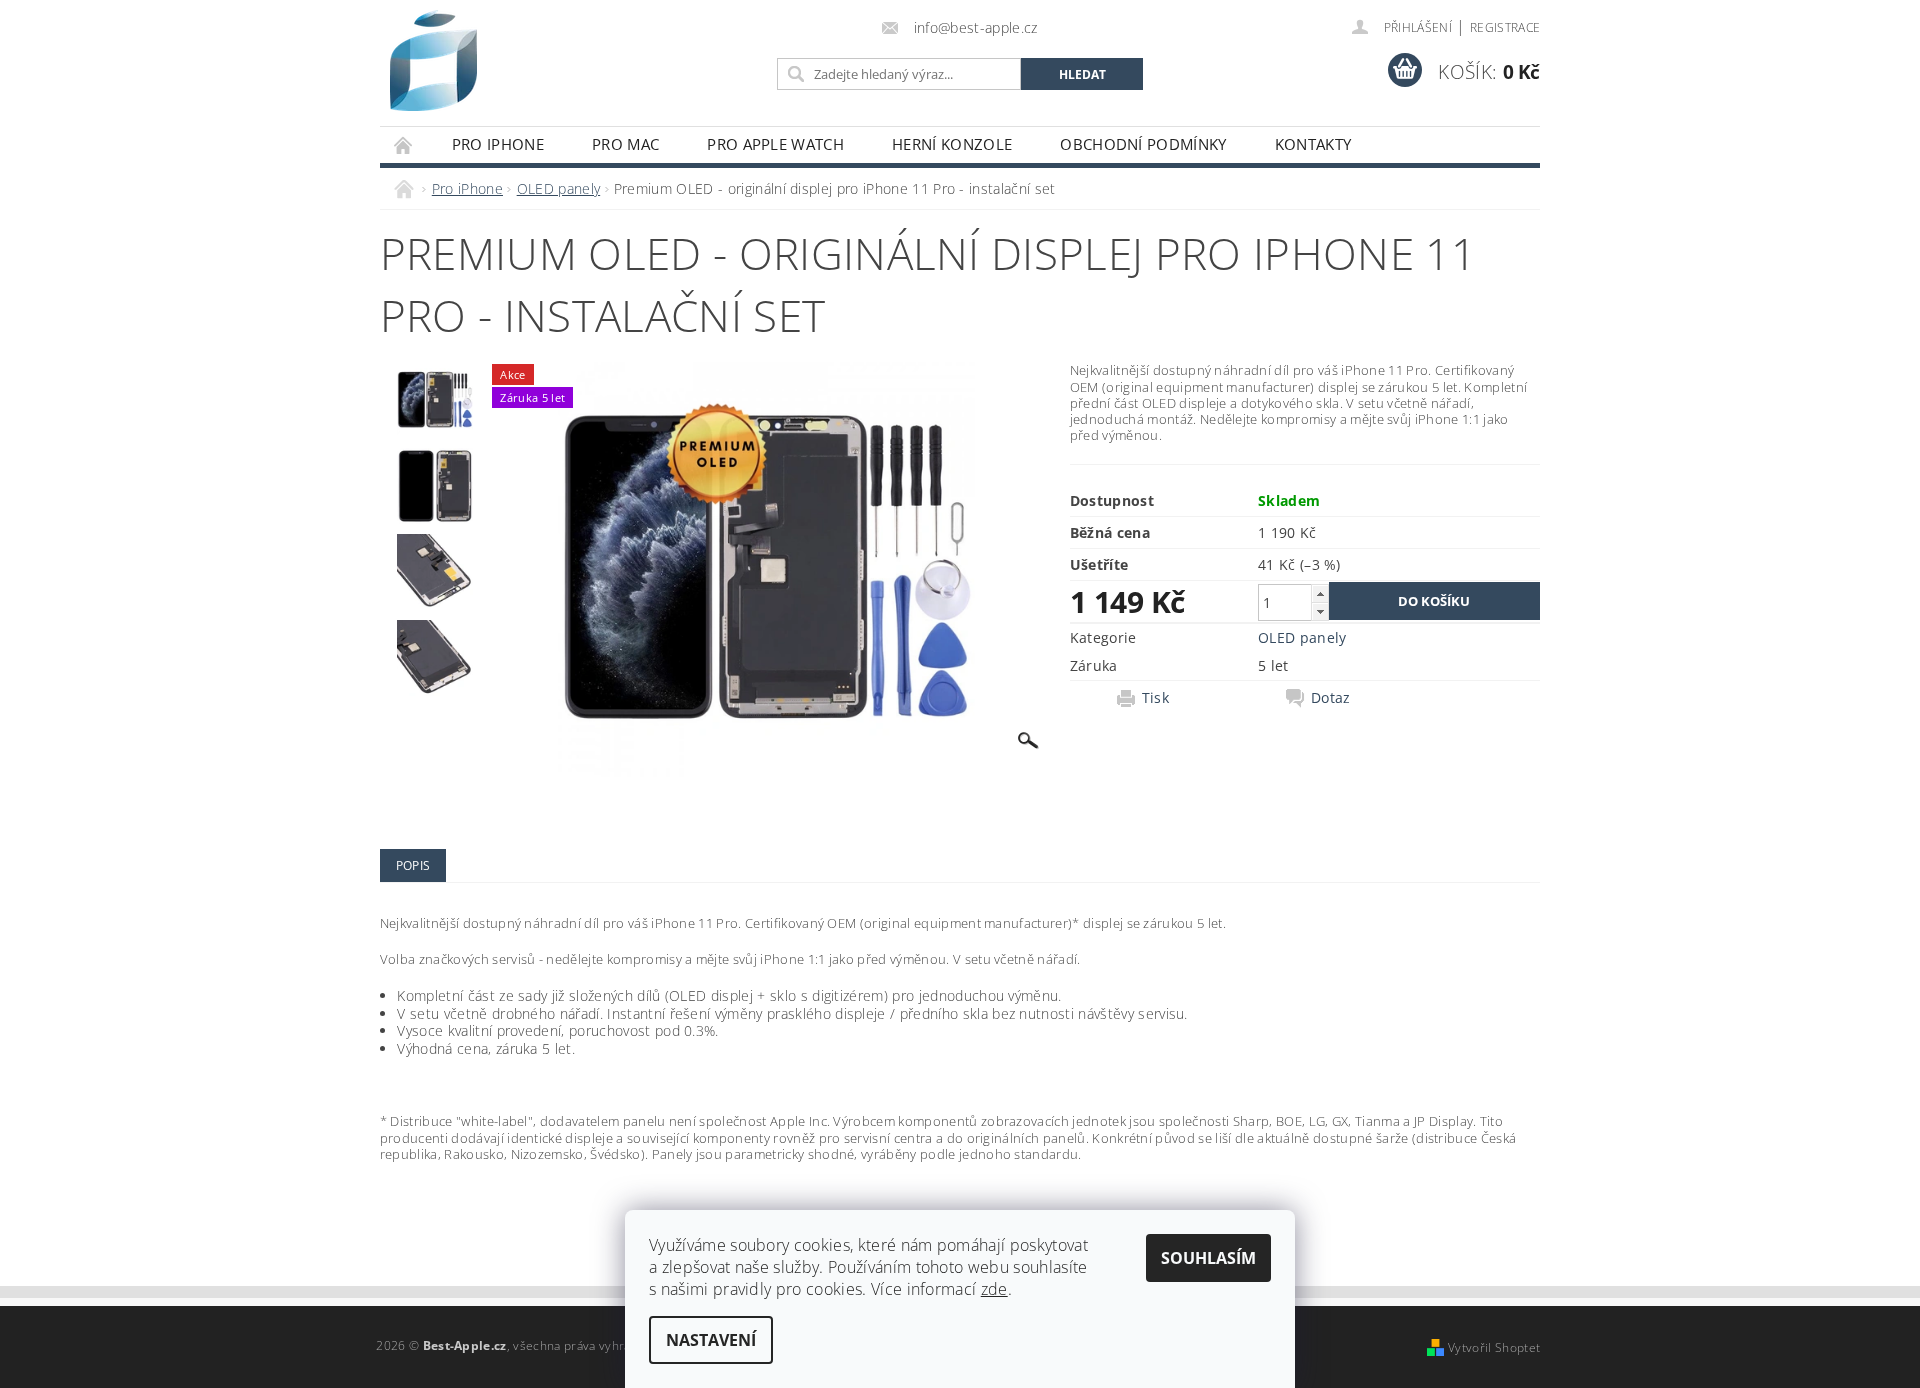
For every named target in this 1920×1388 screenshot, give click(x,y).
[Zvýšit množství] (1320, 593)
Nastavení (711, 1340)
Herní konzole (952, 144)
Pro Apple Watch (775, 144)
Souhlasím (1208, 1258)
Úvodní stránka (404, 144)
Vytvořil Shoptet (1494, 1347)
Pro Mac (625, 144)
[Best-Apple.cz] (433, 60)
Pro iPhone (498, 144)
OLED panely (1302, 637)
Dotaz (1331, 698)
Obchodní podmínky (1143, 144)
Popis (413, 865)
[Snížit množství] (1320, 611)
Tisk (1155, 698)
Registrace (1505, 27)
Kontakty (1313, 144)
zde (994, 1289)
